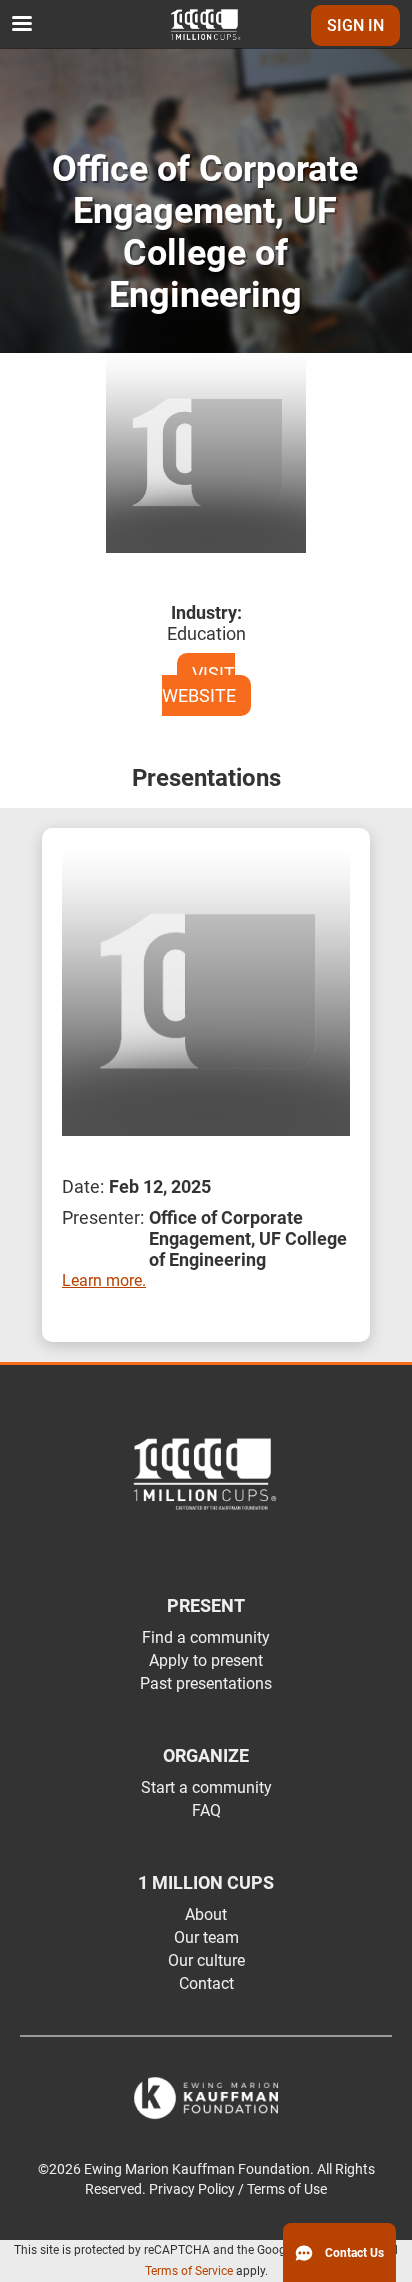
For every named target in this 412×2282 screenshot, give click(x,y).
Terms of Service (189, 2271)
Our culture (206, 1960)
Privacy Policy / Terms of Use (238, 2189)
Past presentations (206, 1683)
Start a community (206, 1787)
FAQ (206, 1810)
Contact (206, 1983)
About (206, 1914)
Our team (206, 1937)
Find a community (206, 1637)
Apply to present (206, 1660)
